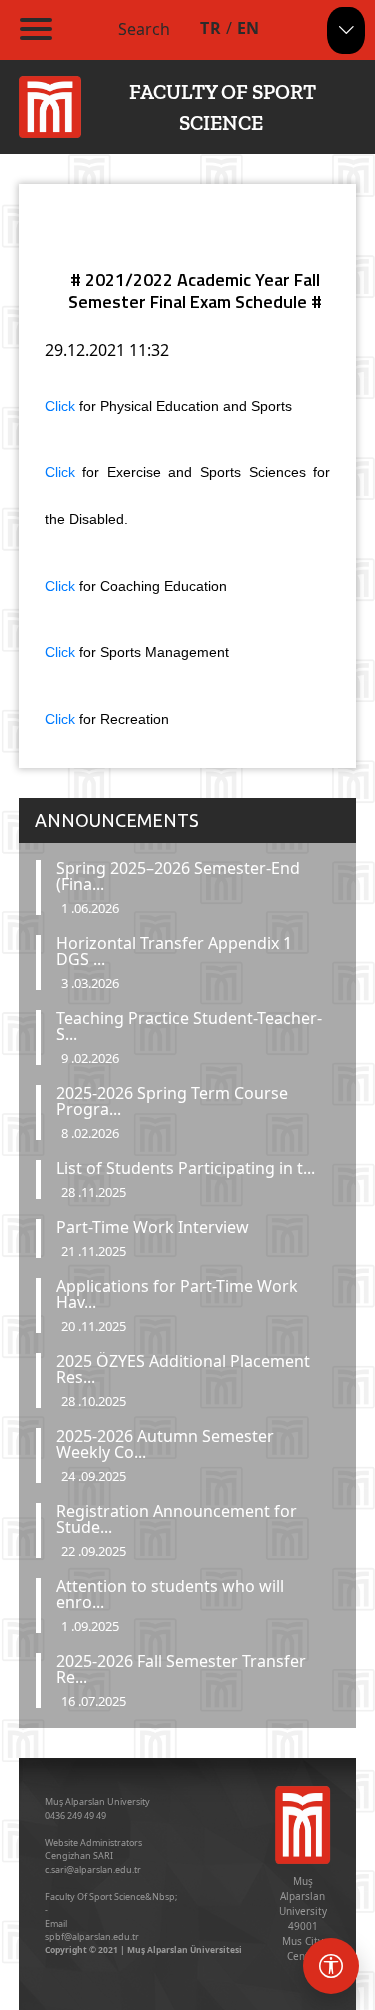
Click (62, 406)
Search (144, 29)
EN (248, 28)
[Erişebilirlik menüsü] (331, 1966)
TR (210, 28)
